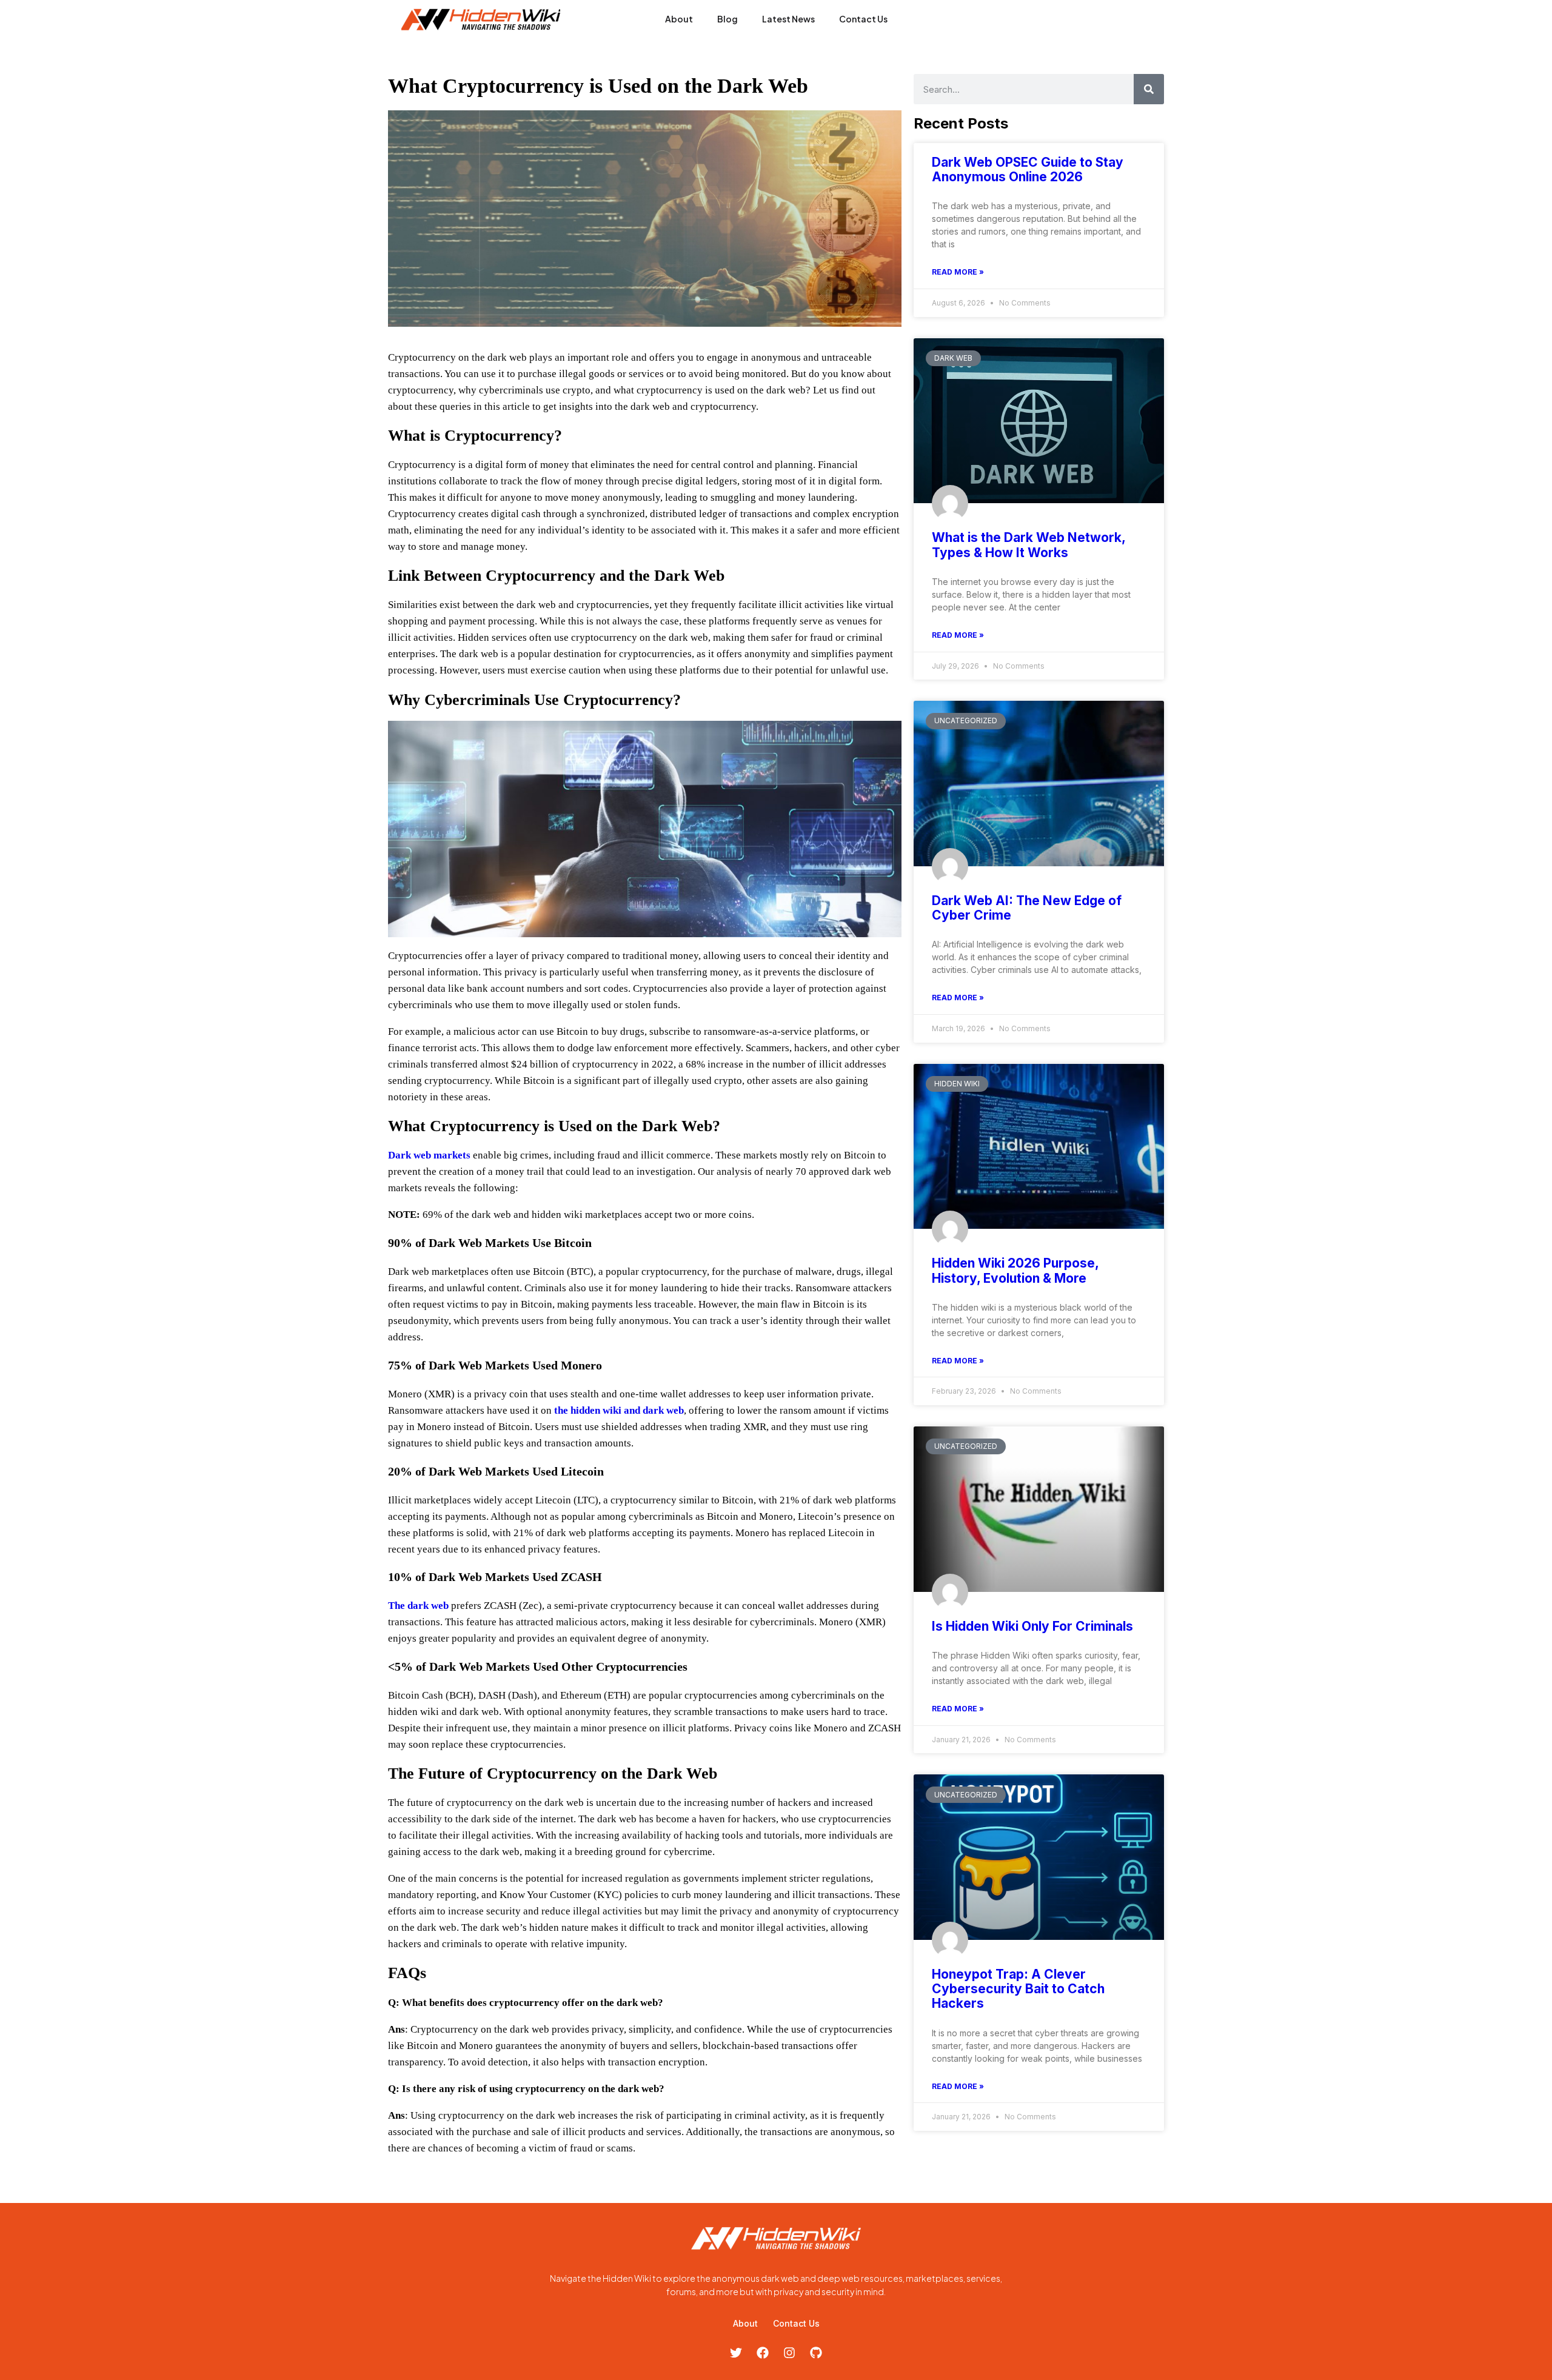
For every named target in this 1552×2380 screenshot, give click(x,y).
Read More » (958, 272)
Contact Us (863, 19)
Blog (727, 19)
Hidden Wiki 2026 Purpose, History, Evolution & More (1015, 1270)
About (679, 19)
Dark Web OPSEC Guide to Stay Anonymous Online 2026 (1028, 169)
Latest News (788, 19)
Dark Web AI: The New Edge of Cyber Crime (1027, 908)
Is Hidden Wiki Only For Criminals (1032, 1626)
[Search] (1149, 89)
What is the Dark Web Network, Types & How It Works (1029, 545)
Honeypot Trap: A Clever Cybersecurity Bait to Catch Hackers (1018, 1989)
